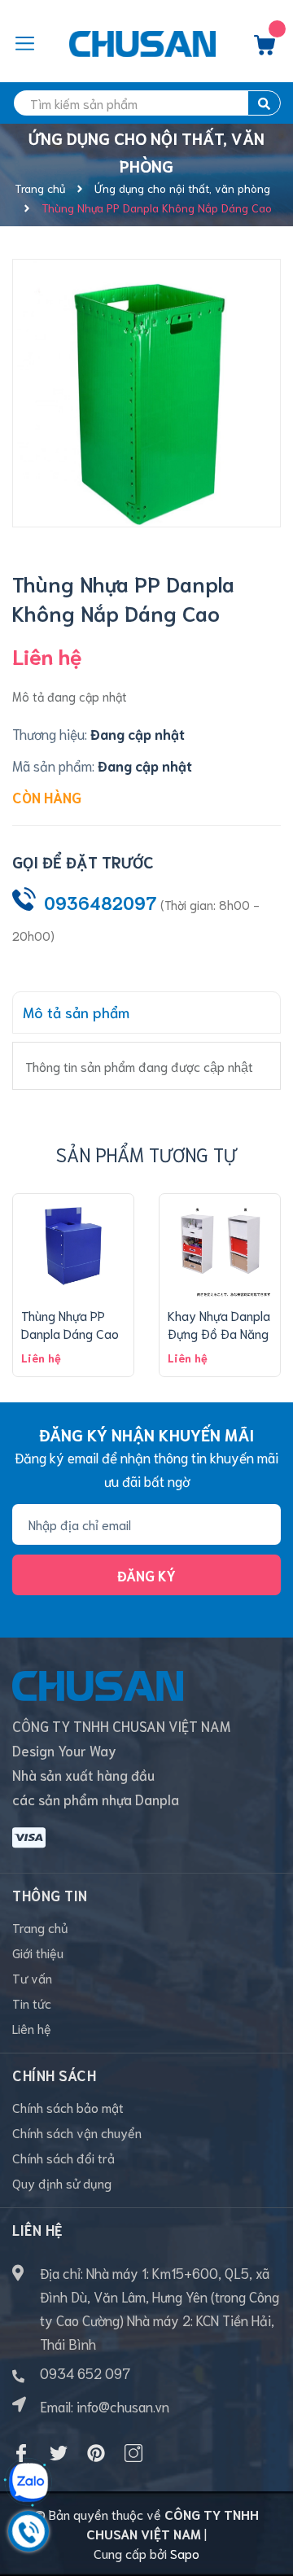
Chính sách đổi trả (63, 2157)
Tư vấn (32, 1977)
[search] (264, 103)
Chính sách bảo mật (68, 2107)
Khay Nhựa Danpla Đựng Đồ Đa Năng (219, 1324)
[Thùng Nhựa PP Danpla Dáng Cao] (73, 1246)
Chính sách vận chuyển (77, 2132)
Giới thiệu (38, 1952)
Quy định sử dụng (62, 2182)
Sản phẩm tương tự (146, 1154)
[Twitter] (59, 2453)
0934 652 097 (85, 2373)
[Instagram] (133, 2453)
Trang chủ (40, 1927)
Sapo (185, 2553)
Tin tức (32, 2003)
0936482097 (101, 902)
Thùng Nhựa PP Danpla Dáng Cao (70, 1324)
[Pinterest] (96, 2453)
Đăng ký (146, 1575)
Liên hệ (32, 2028)
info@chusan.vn (123, 2406)
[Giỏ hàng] (265, 49)
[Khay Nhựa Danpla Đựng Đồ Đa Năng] (220, 1246)
